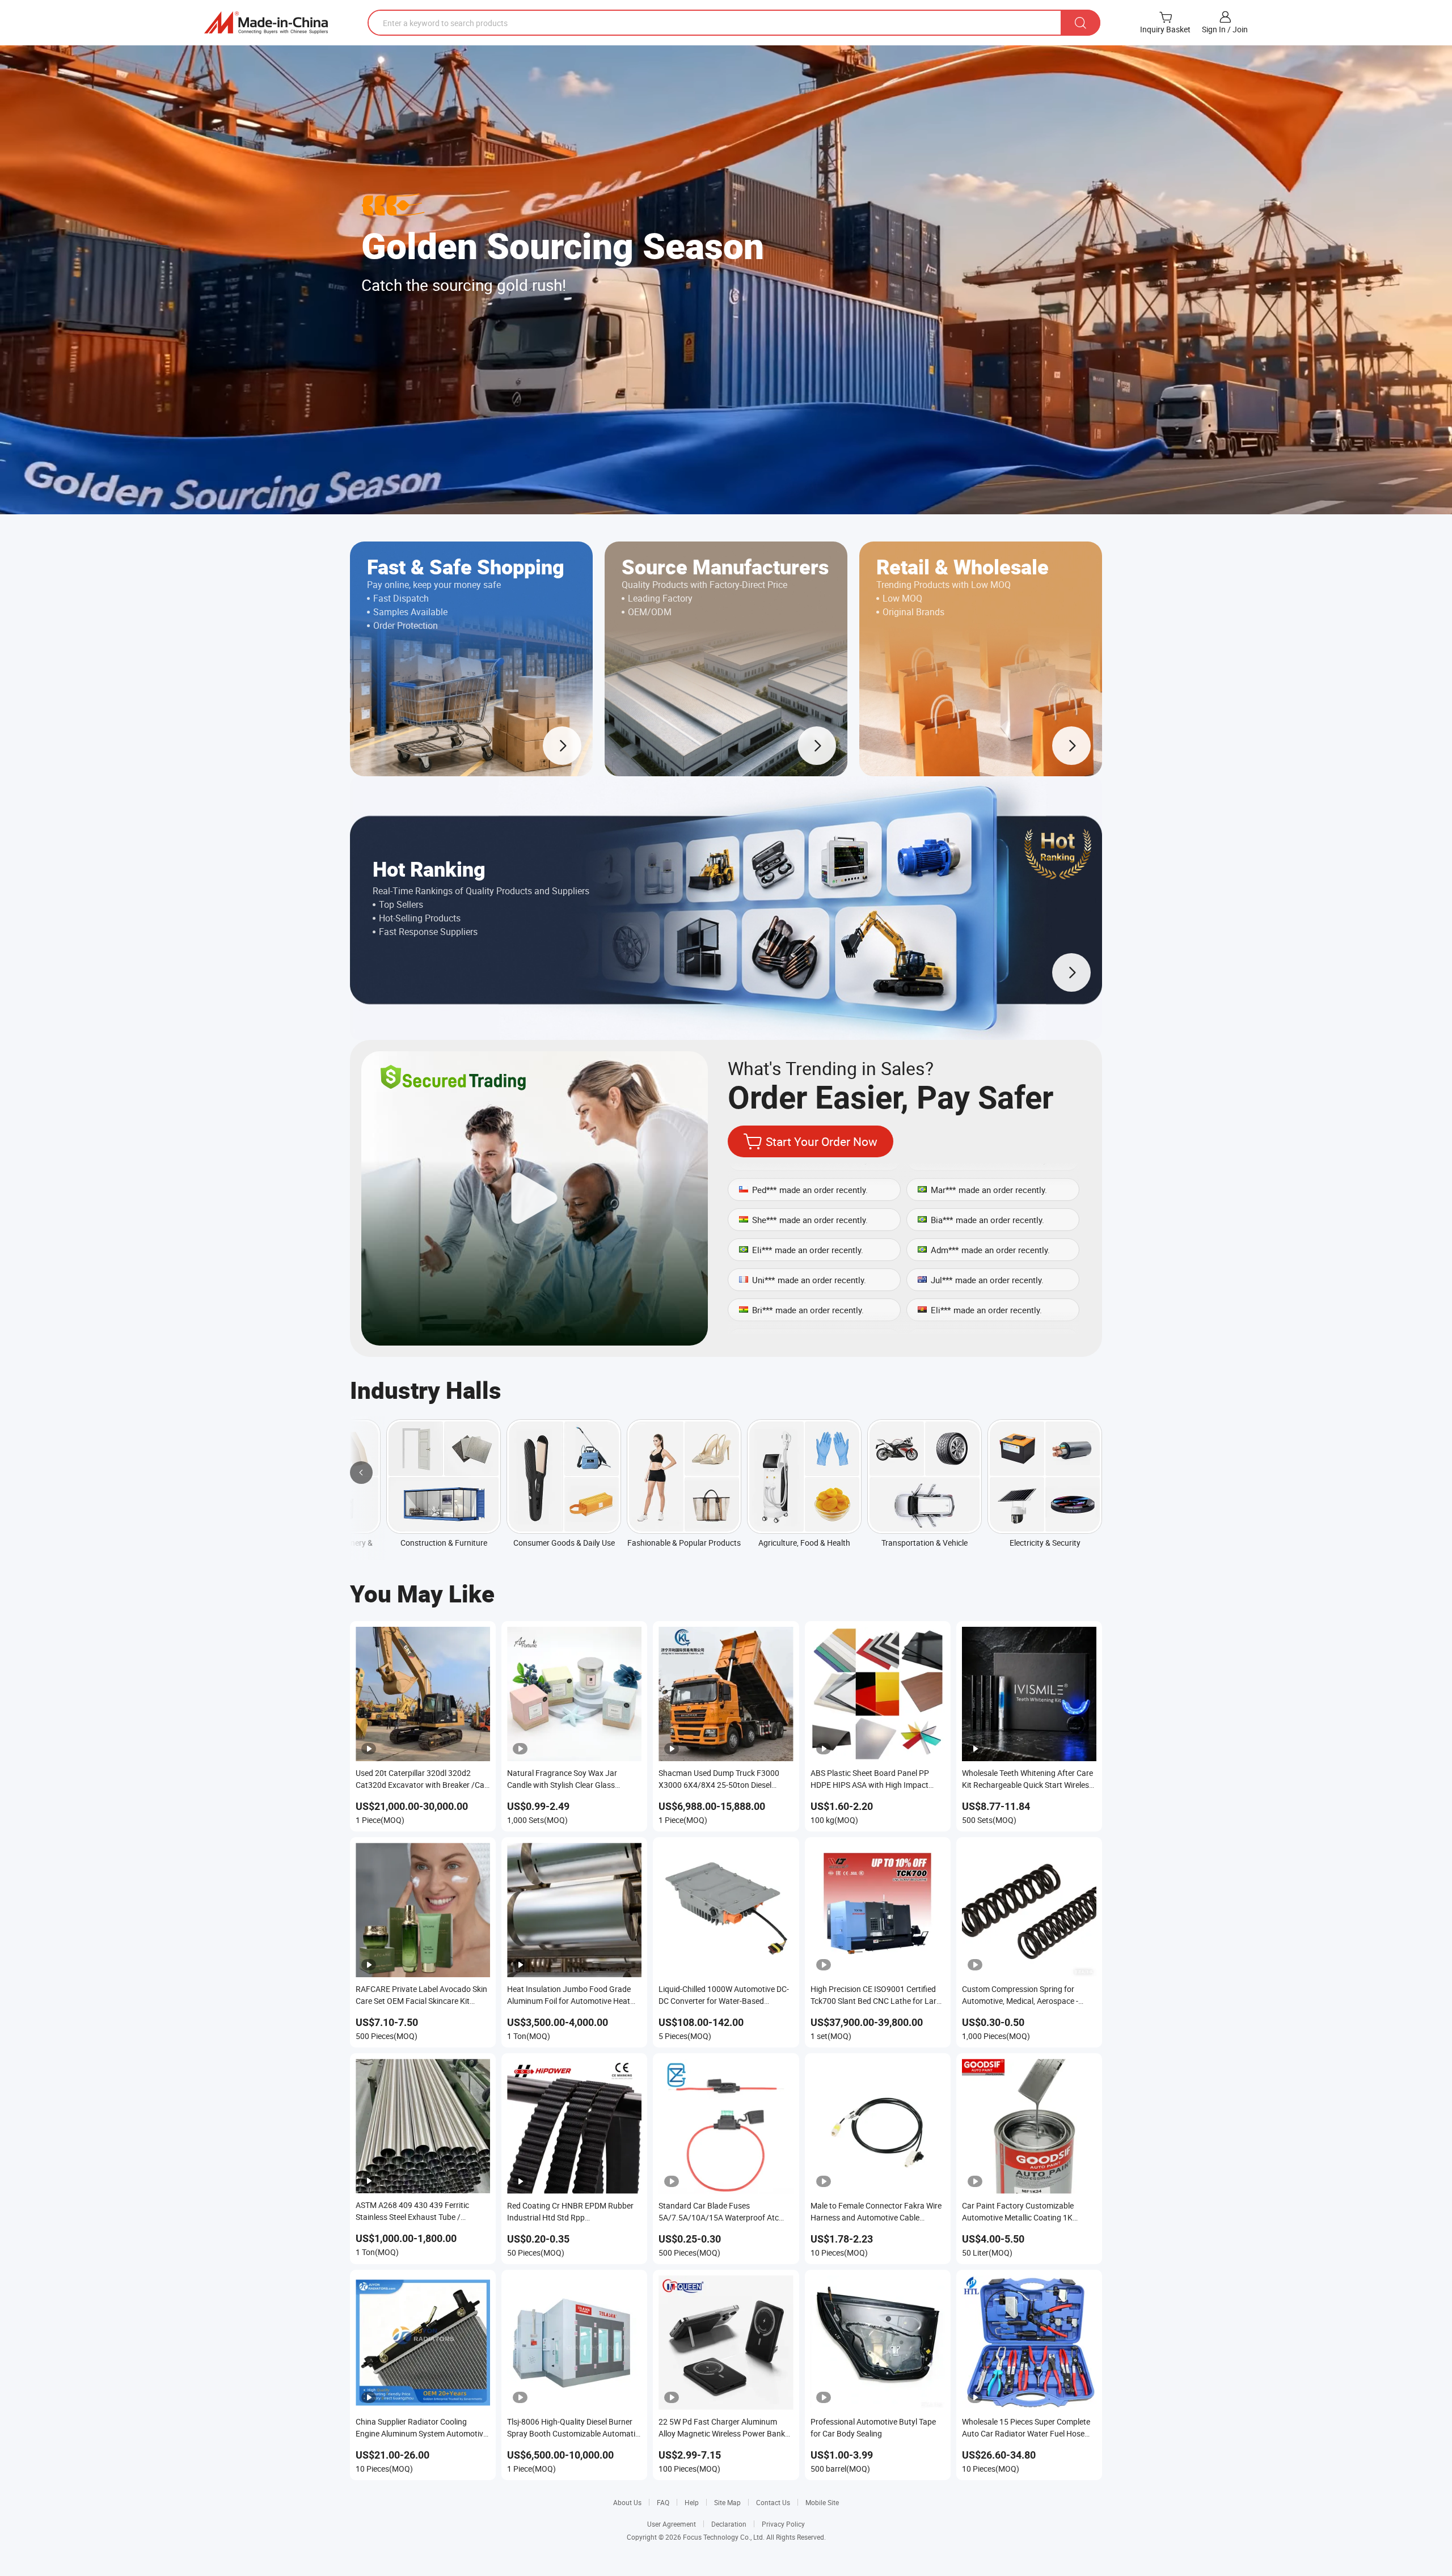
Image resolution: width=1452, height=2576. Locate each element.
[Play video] (535, 1198)
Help (692, 2502)
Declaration (729, 2524)
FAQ (663, 2502)
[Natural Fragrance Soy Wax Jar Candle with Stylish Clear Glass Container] (574, 1694)
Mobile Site (822, 2502)
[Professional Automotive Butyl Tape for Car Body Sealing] (878, 2343)
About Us (627, 2502)
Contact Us (773, 2502)
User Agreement (672, 2524)
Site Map (727, 2502)
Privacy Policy (783, 2524)
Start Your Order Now (822, 1141)
